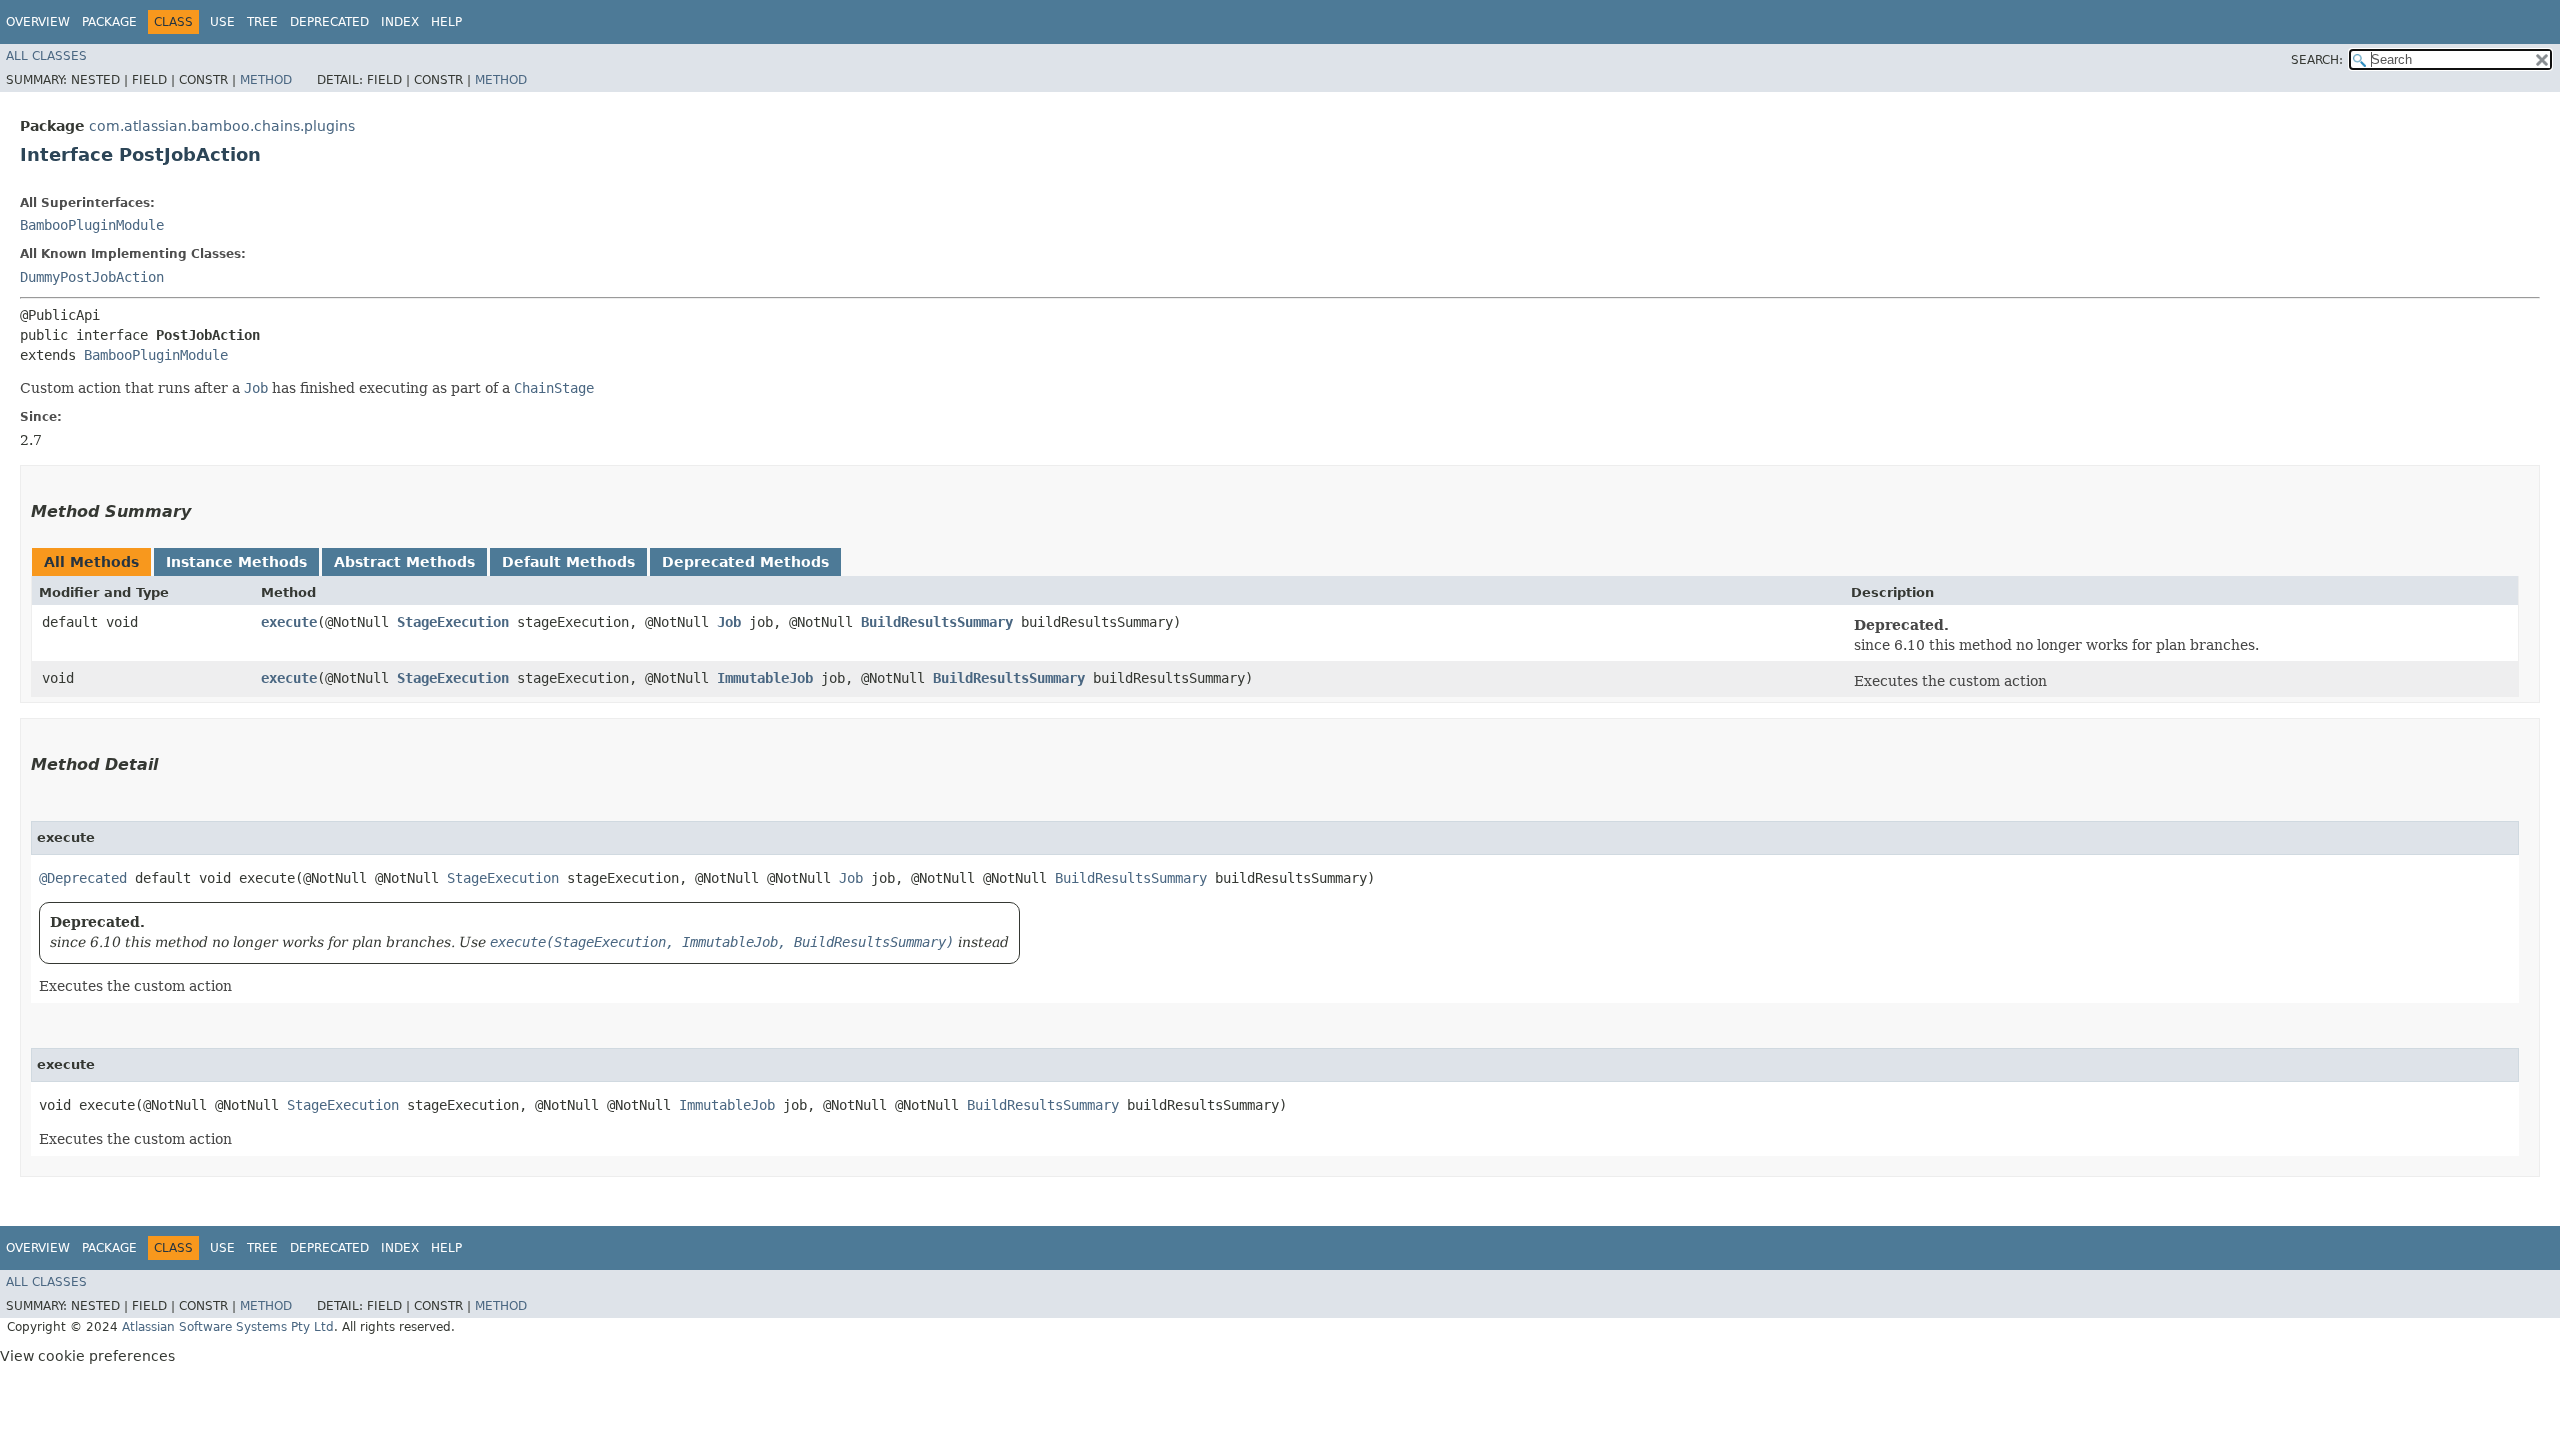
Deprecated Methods (745, 562)
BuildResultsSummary (937, 622)
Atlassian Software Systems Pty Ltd (228, 1327)
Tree (262, 22)
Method (266, 80)
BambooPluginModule (92, 225)
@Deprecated (83, 878)
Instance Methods (236, 562)
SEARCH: (2317, 60)
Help (446, 22)
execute (289, 622)
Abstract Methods (404, 562)
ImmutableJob (765, 678)
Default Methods (568, 562)
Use (222, 22)
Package (109, 22)
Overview (38, 22)
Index (400, 22)
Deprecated (329, 22)
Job (729, 622)
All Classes (46, 56)
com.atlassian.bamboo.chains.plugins (222, 126)
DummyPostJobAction (92, 277)
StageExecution (453, 622)
